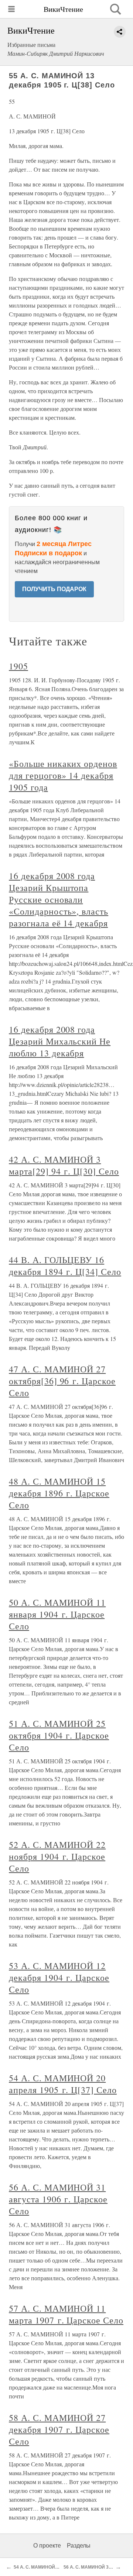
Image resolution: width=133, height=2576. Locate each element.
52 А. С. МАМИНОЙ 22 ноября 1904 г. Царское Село (57, 1856)
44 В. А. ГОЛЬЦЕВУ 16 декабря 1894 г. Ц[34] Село (65, 1266)
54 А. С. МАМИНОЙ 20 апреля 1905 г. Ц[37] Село (63, 2084)
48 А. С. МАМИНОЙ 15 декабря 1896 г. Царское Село (59, 1493)
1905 (18, 666)
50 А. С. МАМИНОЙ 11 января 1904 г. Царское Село (57, 1614)
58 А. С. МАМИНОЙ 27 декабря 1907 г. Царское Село (59, 2429)
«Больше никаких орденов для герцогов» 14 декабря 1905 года (63, 775)
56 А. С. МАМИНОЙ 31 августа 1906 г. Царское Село (58, 2199)
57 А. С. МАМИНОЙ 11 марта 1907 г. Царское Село (66, 2314)
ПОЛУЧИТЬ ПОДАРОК (54, 589)
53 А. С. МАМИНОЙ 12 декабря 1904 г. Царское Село (59, 1978)
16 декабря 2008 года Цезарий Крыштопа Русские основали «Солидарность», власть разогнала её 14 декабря (59, 899)
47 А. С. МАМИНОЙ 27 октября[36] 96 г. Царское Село (62, 1381)
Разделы (79, 2546)
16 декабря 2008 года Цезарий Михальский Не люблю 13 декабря (60, 1041)
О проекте (47, 2546)
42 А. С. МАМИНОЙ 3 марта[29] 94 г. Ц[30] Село (64, 1165)
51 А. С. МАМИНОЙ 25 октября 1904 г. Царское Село (59, 1735)
